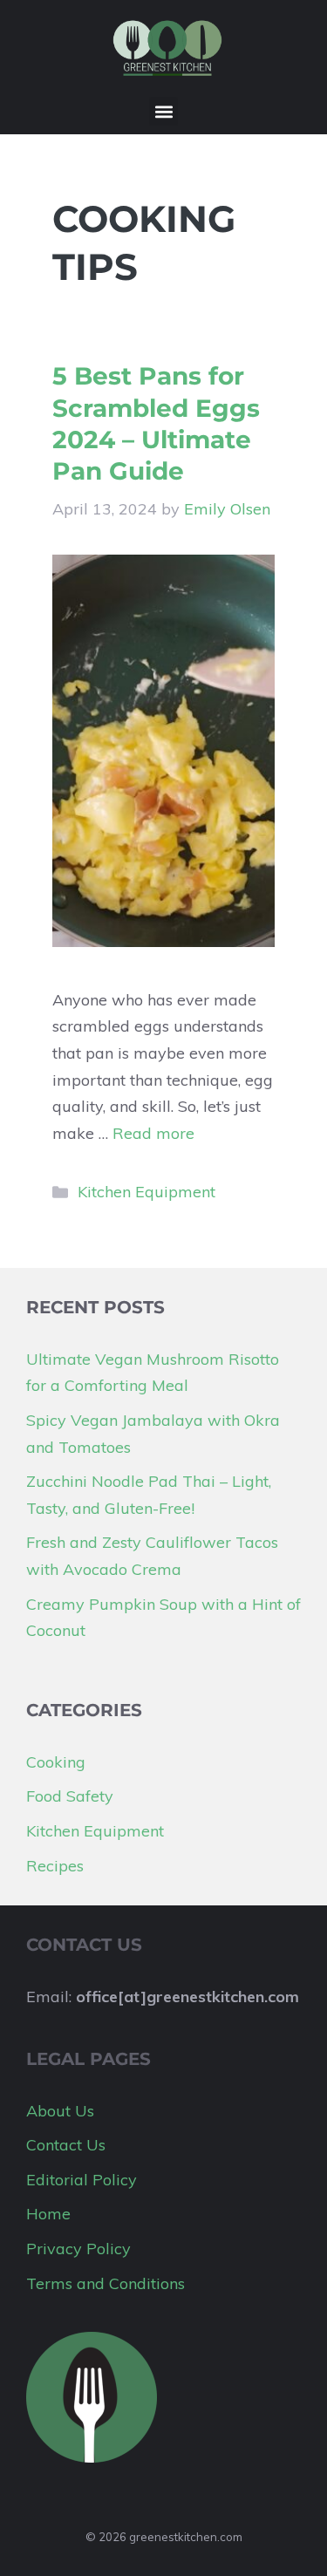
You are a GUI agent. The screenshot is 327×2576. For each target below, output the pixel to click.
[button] (163, 111)
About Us (60, 2111)
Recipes (55, 1866)
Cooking (56, 1762)
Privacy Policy (78, 2249)
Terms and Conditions (106, 2283)
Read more (153, 1133)
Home (48, 2214)
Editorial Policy (82, 2180)
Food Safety (70, 1796)
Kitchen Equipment (146, 1192)
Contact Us (66, 2145)
